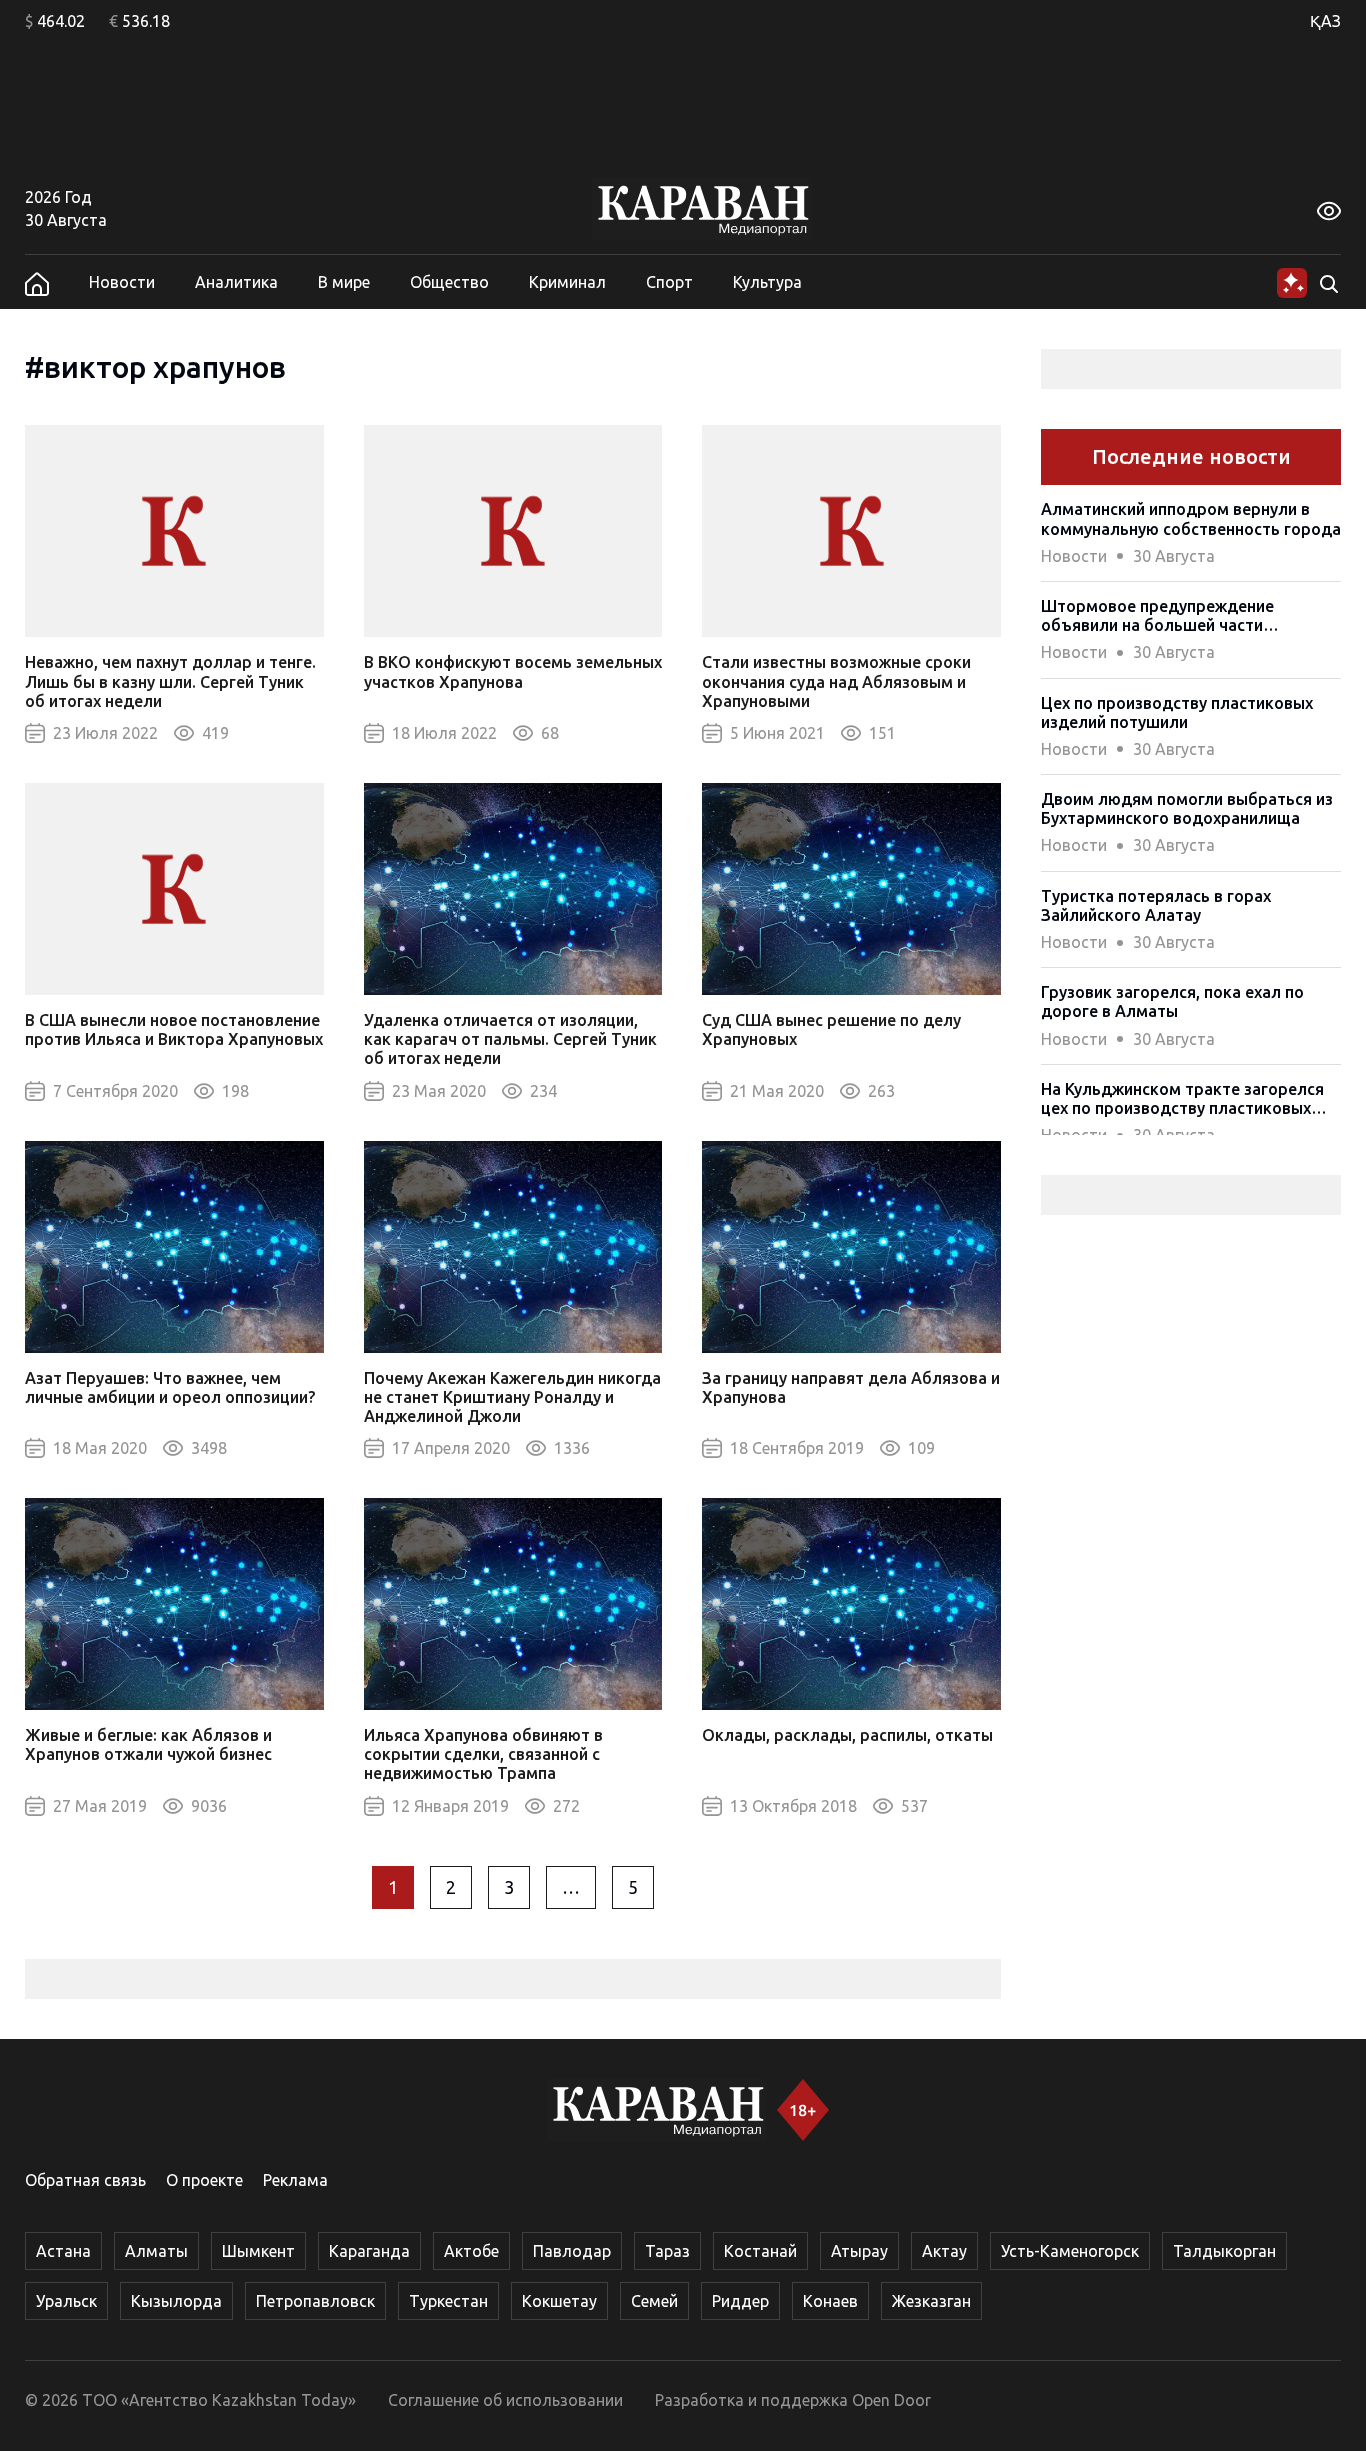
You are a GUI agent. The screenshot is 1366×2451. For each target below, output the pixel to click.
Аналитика (236, 282)
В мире (344, 282)
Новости (122, 282)
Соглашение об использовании (505, 2400)
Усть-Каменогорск (1070, 2251)
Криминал (567, 282)
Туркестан (448, 2301)
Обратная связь (85, 2180)
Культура (767, 282)
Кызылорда (176, 2301)
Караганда (369, 2251)
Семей (654, 2301)
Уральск (66, 2301)
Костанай (760, 2251)
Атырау (859, 2251)
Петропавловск (315, 2301)
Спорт (669, 282)
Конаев (830, 2301)
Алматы (156, 2251)
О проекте (204, 2180)
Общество (449, 282)
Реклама (295, 2180)
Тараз (667, 2251)
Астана (63, 2251)
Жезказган (931, 2301)
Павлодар (572, 2251)
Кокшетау (559, 2301)
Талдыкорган (1224, 2251)
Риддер (740, 2301)
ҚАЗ (1325, 21)
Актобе (471, 2251)
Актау (944, 2251)
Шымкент (258, 2251)
